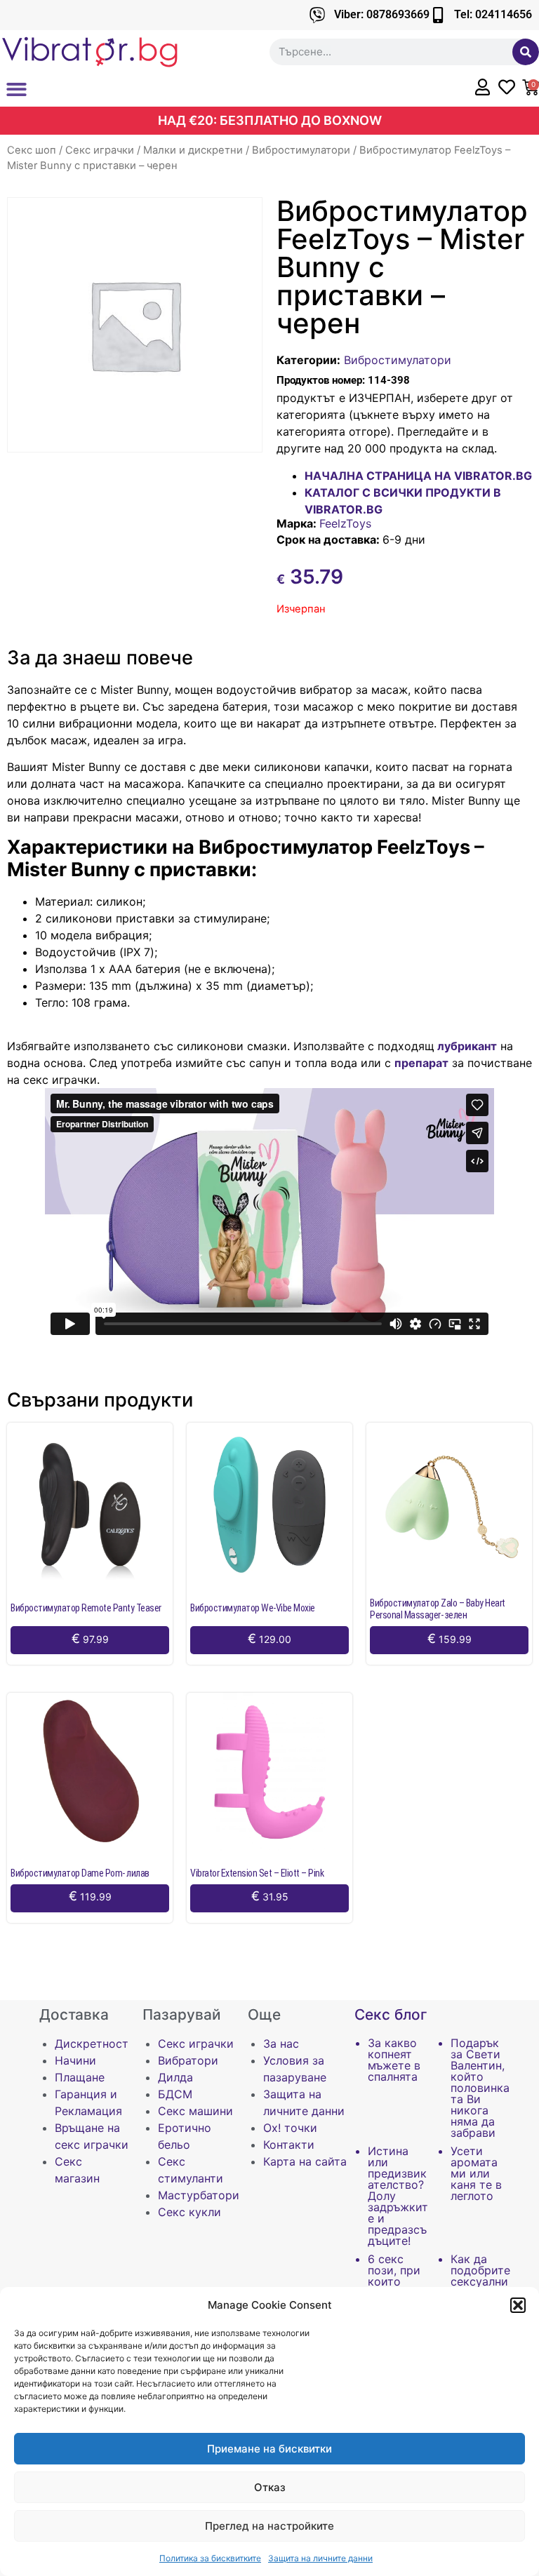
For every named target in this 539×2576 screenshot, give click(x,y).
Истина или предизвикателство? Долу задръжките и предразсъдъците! (398, 2196)
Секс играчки (100, 150)
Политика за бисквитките (210, 2558)
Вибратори (188, 2060)
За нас (281, 2044)
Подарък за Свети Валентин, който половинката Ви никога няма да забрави (480, 2088)
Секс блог (391, 2014)
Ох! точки (290, 2128)
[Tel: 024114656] (438, 15)
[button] (518, 2305)
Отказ (270, 2487)
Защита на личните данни (320, 2558)
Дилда (175, 2077)
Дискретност (92, 2044)
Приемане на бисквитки (269, 2449)
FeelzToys (345, 523)
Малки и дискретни (193, 150)
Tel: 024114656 (493, 14)
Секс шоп (32, 150)
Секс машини (195, 2111)
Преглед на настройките (269, 2526)
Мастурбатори (199, 2195)
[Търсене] (526, 52)
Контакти (289, 2145)
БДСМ (175, 2094)
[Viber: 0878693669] (318, 15)
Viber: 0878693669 (382, 14)
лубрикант (466, 1046)
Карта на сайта (305, 2161)
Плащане (80, 2077)
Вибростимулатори (301, 150)
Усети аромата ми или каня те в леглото (476, 2173)
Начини (75, 2060)
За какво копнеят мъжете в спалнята (394, 2060)
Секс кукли (189, 2212)
